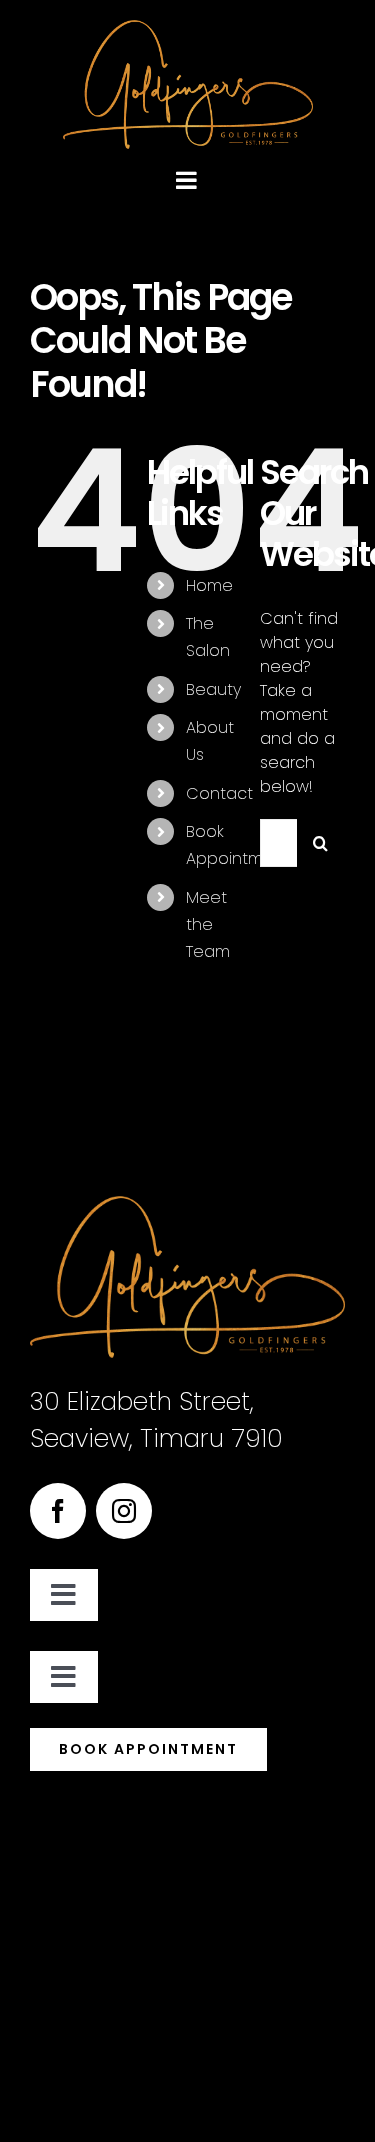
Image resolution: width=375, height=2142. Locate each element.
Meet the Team (208, 924)
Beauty (213, 689)
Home (209, 585)
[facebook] (58, 1511)
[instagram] (124, 1511)
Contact (219, 793)
